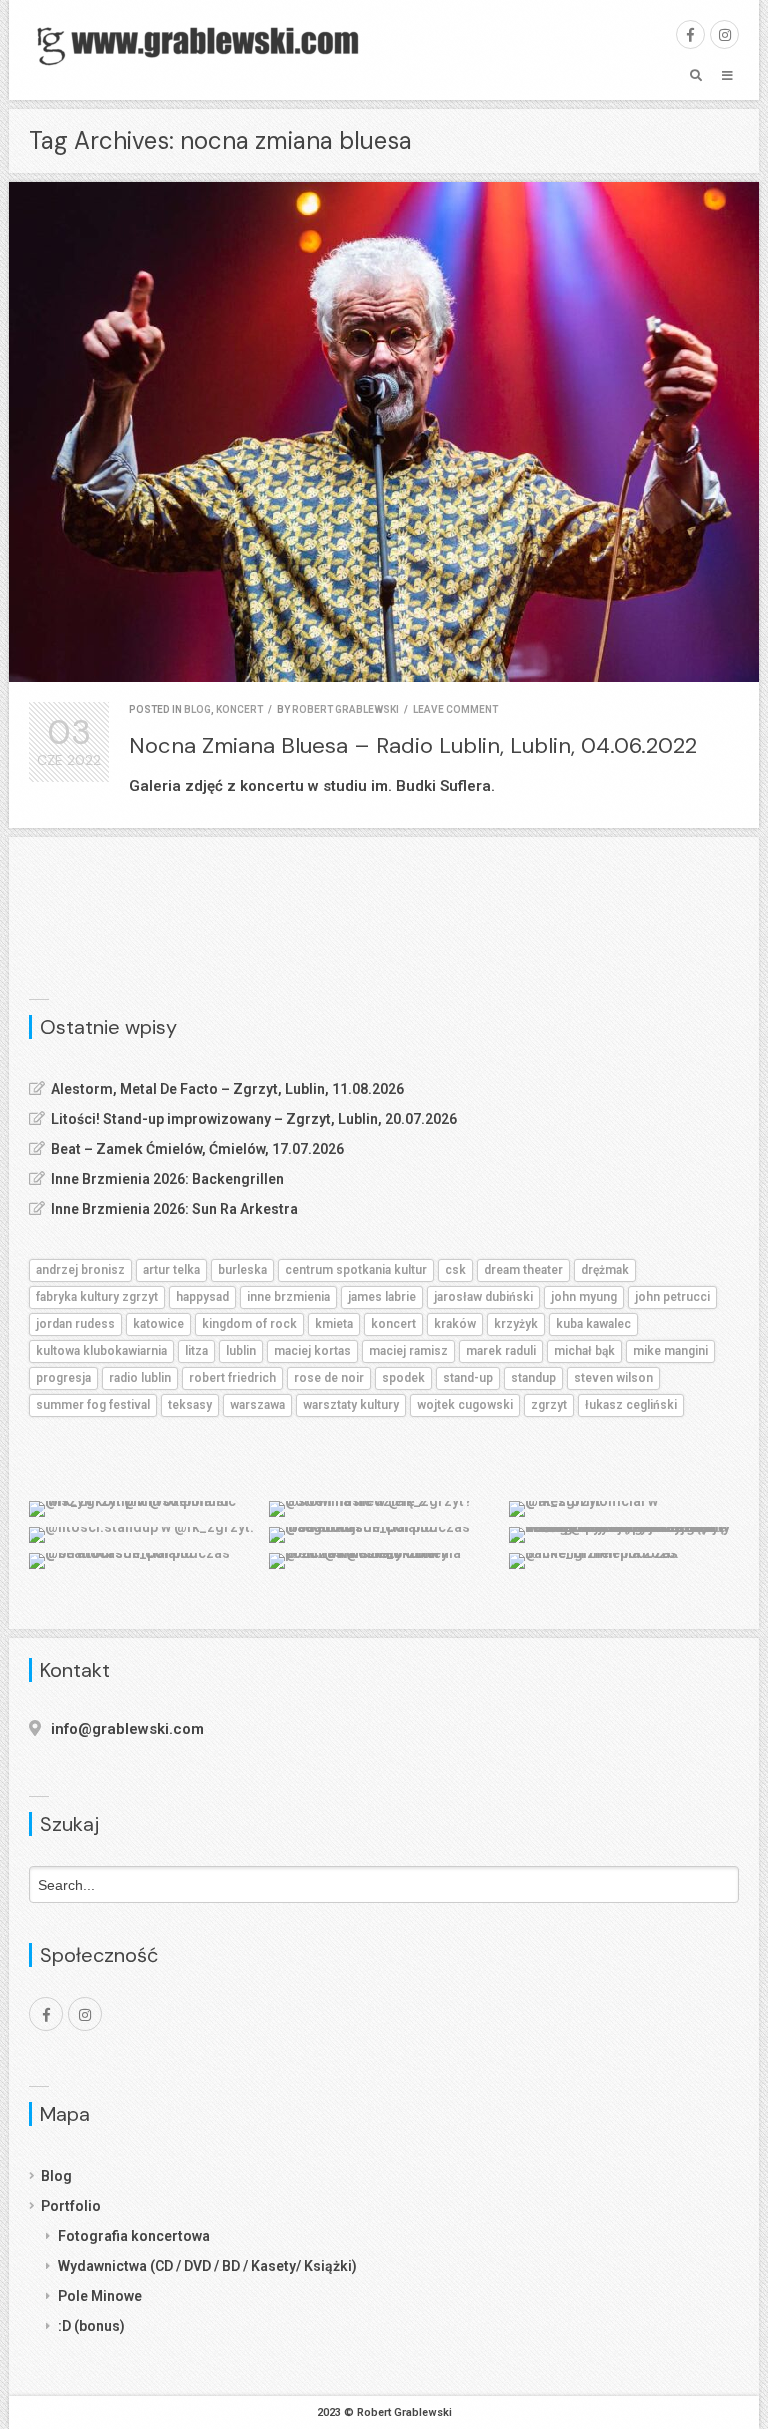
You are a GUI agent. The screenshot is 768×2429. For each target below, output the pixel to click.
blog (197, 709)
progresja (63, 1378)
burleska (242, 1270)
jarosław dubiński (483, 1297)
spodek (403, 1378)
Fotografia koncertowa (134, 2236)
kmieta (334, 1324)
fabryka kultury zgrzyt (97, 1297)
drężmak (605, 1270)
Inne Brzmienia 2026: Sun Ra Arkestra (174, 1209)
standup (533, 1378)
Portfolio (71, 2206)
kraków (455, 1324)
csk (455, 1270)
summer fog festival (93, 1405)
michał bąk (584, 1351)
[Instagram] (724, 34)
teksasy (190, 1405)
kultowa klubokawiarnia (101, 1351)
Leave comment (455, 709)
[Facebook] (690, 34)
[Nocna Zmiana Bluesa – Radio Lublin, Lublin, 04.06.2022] (384, 432)
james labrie (382, 1297)
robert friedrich (232, 1378)
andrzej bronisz (80, 1270)
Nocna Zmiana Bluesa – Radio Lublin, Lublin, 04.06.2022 (413, 745)
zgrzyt (549, 1405)
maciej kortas (312, 1351)
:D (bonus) (91, 2326)
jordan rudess (75, 1324)
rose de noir (329, 1378)
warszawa (257, 1405)
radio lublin (140, 1378)
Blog (56, 2176)
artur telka (171, 1270)
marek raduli (501, 1351)
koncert (239, 709)
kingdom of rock (249, 1324)
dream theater (523, 1270)
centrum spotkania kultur (356, 1270)
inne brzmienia (288, 1297)
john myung (584, 1297)
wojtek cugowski (465, 1405)
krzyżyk (516, 1324)
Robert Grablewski (345, 709)
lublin (241, 1351)
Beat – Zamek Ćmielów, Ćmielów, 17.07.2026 (197, 1149)
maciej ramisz (408, 1351)
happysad (202, 1297)
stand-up (468, 1378)
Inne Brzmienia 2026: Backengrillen (167, 1179)
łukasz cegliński (631, 1405)
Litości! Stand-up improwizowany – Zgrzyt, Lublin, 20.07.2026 (254, 1119)
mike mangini (670, 1351)
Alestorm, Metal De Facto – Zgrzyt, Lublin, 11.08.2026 (227, 1089)
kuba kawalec (593, 1324)
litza (196, 1351)
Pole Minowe (100, 2296)
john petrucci (672, 1297)
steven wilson (613, 1378)
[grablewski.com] (204, 44)
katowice (158, 1324)
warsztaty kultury (351, 1405)
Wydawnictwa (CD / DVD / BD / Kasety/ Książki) (207, 2266)
